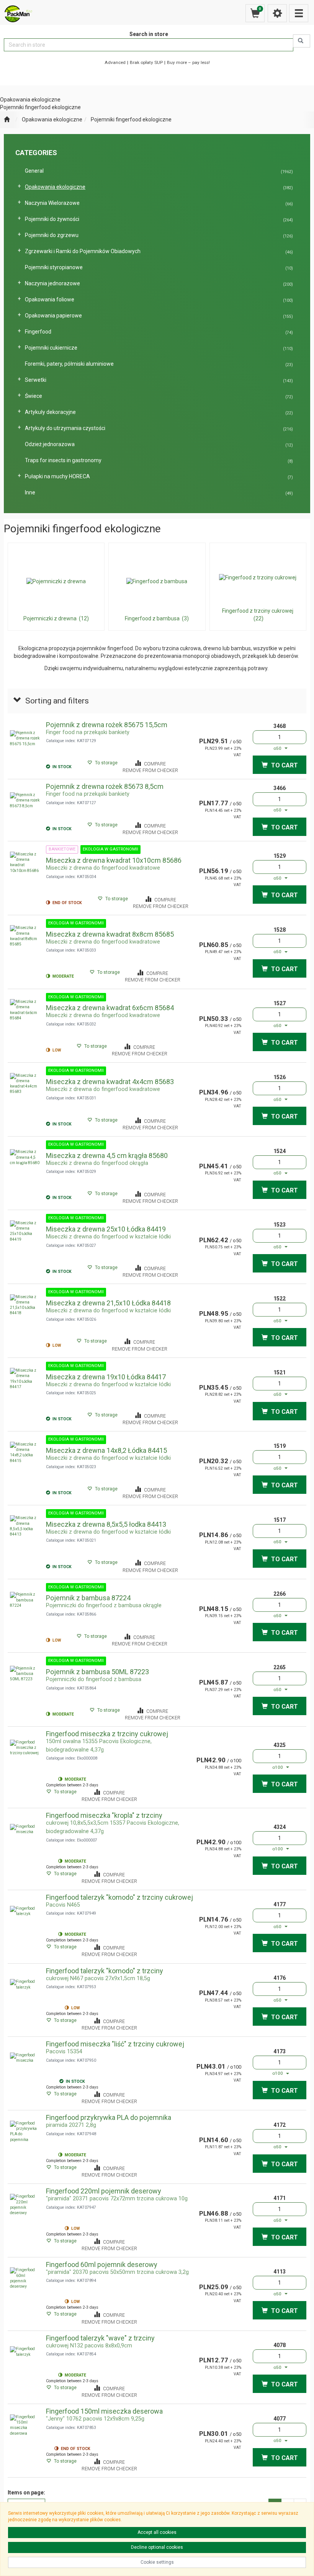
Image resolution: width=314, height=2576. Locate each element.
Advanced (115, 62)
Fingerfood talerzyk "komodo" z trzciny (105, 1971)
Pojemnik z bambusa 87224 (88, 1598)
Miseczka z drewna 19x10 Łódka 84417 (106, 1377)
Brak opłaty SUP (146, 62)
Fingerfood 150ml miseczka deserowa (104, 2411)
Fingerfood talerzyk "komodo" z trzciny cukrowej (119, 1897)
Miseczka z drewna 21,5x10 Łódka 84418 (108, 1303)
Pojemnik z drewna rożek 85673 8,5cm (105, 786)
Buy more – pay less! (188, 62)
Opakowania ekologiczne (52, 119)
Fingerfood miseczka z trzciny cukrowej (107, 1734)
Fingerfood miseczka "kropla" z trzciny (104, 1815)
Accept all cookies (157, 2532)
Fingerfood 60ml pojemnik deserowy (102, 2264)
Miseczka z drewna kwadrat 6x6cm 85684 (110, 1008)
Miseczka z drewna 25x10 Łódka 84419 (106, 1229)
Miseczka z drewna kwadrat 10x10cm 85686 (114, 860)
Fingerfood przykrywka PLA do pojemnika (109, 2117)
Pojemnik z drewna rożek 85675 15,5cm (107, 725)
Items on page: (26, 2493)
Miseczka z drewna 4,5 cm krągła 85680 (107, 1156)
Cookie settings (157, 2562)
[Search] (302, 41)
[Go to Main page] (7, 120)
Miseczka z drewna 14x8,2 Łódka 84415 (106, 1450)
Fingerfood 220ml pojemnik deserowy (104, 2191)
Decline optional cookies (157, 2547)
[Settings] (277, 13)
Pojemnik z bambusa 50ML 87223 (97, 1672)
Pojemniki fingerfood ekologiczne (131, 119)
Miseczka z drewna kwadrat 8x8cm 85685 (110, 934)
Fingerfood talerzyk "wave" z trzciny (100, 2338)
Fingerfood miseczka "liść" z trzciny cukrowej (115, 2044)
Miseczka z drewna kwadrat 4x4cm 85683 (110, 1082)
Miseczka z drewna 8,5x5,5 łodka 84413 (106, 1524)
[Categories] (299, 13)
